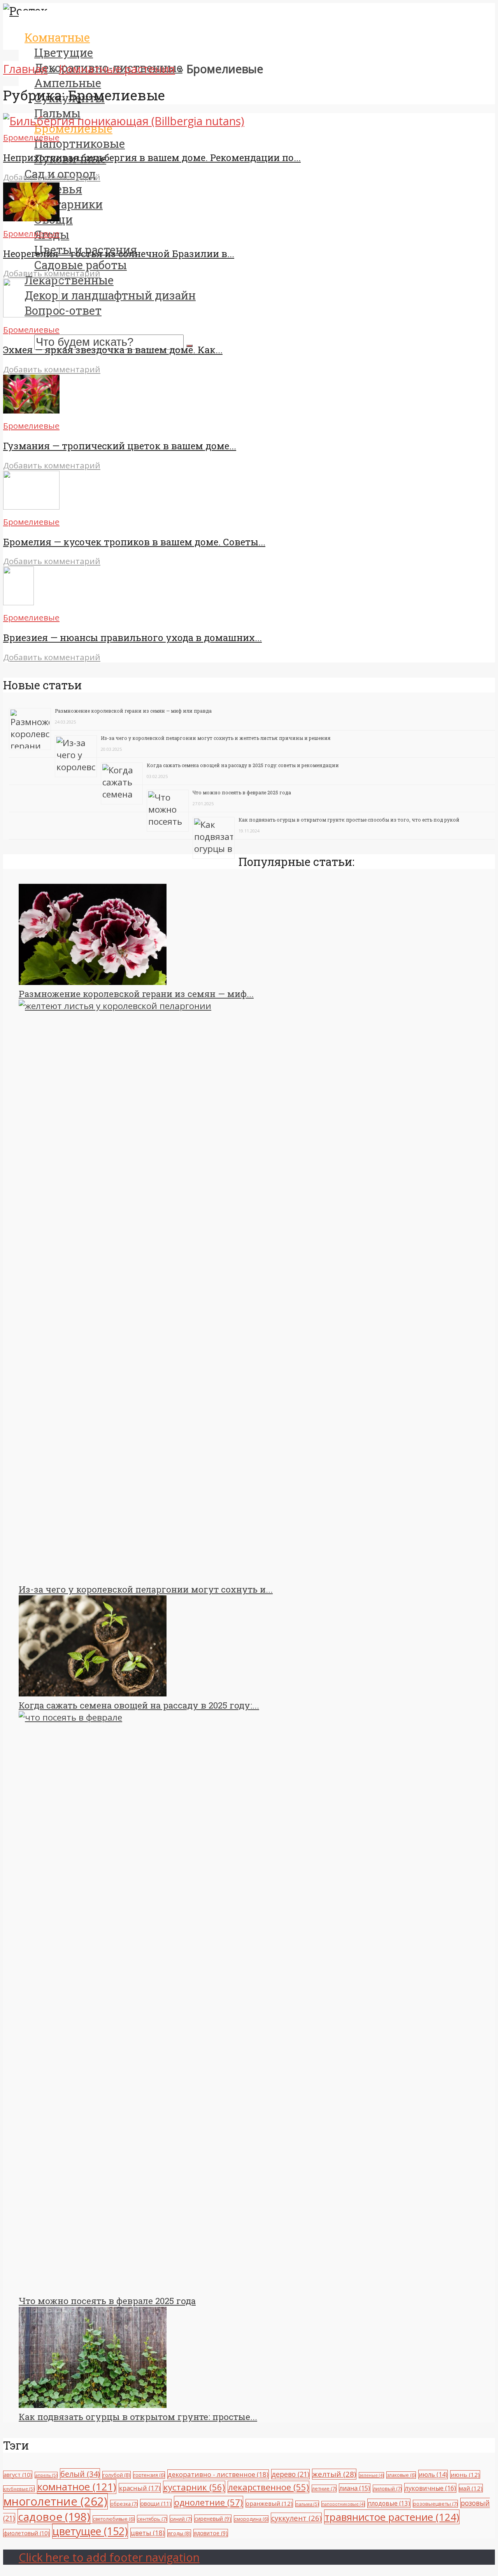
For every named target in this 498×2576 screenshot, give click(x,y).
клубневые (19, 2489)
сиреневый (213, 2519)
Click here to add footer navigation (109, 2557)
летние (324, 2488)
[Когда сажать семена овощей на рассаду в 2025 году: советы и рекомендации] (93, 1693)
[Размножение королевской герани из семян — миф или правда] (93, 982)
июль (433, 2474)
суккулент (296, 2518)
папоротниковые (343, 2504)
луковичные (430, 2488)
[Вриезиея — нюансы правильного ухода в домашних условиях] (18, 601)
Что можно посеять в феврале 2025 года (242, 792)
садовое (54, 2516)
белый (80, 2474)
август (18, 2475)
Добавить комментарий (52, 177)
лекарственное (268, 2487)
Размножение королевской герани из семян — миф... (136, 994)
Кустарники (68, 204)
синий (181, 2519)
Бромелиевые (31, 137)
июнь (465, 2474)
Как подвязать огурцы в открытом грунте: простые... (138, 2417)
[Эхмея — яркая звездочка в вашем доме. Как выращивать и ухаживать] (31, 313)
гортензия (149, 2475)
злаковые (401, 2475)
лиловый (387, 2488)
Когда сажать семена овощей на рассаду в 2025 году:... (139, 1705)
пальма (307, 2504)
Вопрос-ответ (63, 310)
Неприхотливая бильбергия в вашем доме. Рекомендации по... (152, 158)
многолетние (55, 2501)
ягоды (179, 2533)
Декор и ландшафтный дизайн (110, 295)
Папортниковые (80, 144)
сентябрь (152, 2519)
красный (140, 2488)
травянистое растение (392, 2517)
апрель (46, 2475)
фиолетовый (26, 2533)
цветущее (90, 2531)
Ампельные (68, 83)
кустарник (194, 2487)
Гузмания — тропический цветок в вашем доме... (120, 446)
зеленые (371, 2475)
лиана (355, 2488)
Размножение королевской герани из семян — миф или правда (133, 711)
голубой (117, 2475)
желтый (334, 2474)
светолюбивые (114, 2519)
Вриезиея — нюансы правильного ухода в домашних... (132, 638)
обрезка (124, 2504)
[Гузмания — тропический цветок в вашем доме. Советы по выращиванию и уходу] (31, 409)
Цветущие (64, 53)
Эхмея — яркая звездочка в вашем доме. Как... (113, 350)
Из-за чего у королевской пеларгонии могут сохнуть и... (146, 1589)
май (471, 2488)
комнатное (77, 2487)
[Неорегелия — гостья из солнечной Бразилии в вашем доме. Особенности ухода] (31, 217)
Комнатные (57, 37)
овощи (156, 2503)
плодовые (389, 2503)
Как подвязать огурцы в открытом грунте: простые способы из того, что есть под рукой (349, 820)
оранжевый (269, 2503)
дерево (290, 2474)
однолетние (209, 2502)
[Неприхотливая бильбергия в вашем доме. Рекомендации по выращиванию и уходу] (124, 121)
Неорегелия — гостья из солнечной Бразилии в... (119, 254)
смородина (251, 2519)
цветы (148, 2533)
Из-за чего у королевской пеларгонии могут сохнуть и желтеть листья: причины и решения (216, 738)
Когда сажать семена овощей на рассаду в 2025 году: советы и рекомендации (243, 765)
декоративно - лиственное (218, 2474)
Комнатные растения (117, 69)
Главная (25, 69)
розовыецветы (435, 2504)
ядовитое (211, 2533)
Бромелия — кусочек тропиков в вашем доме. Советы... (134, 542)
